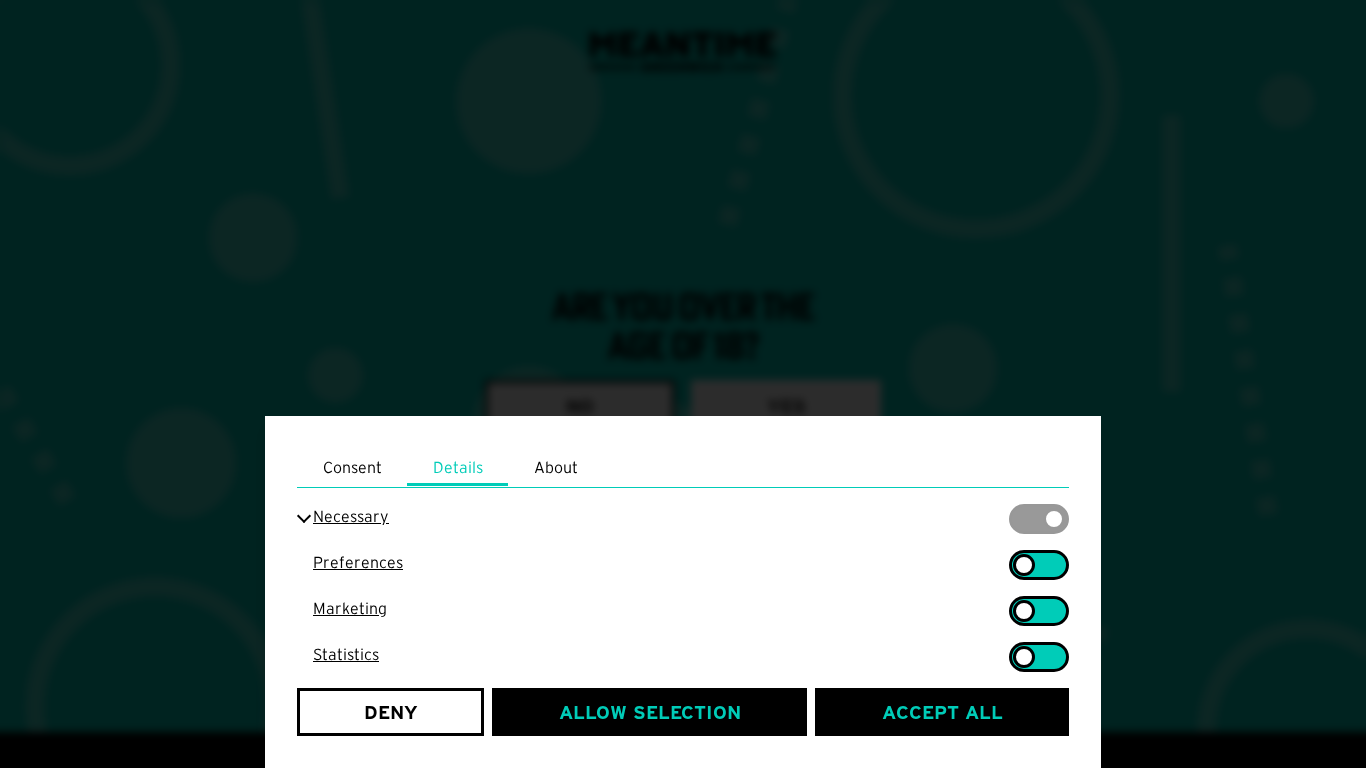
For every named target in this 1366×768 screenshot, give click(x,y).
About (556, 467)
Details (458, 467)
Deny (391, 712)
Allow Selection (650, 712)
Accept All (942, 712)
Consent (352, 467)
